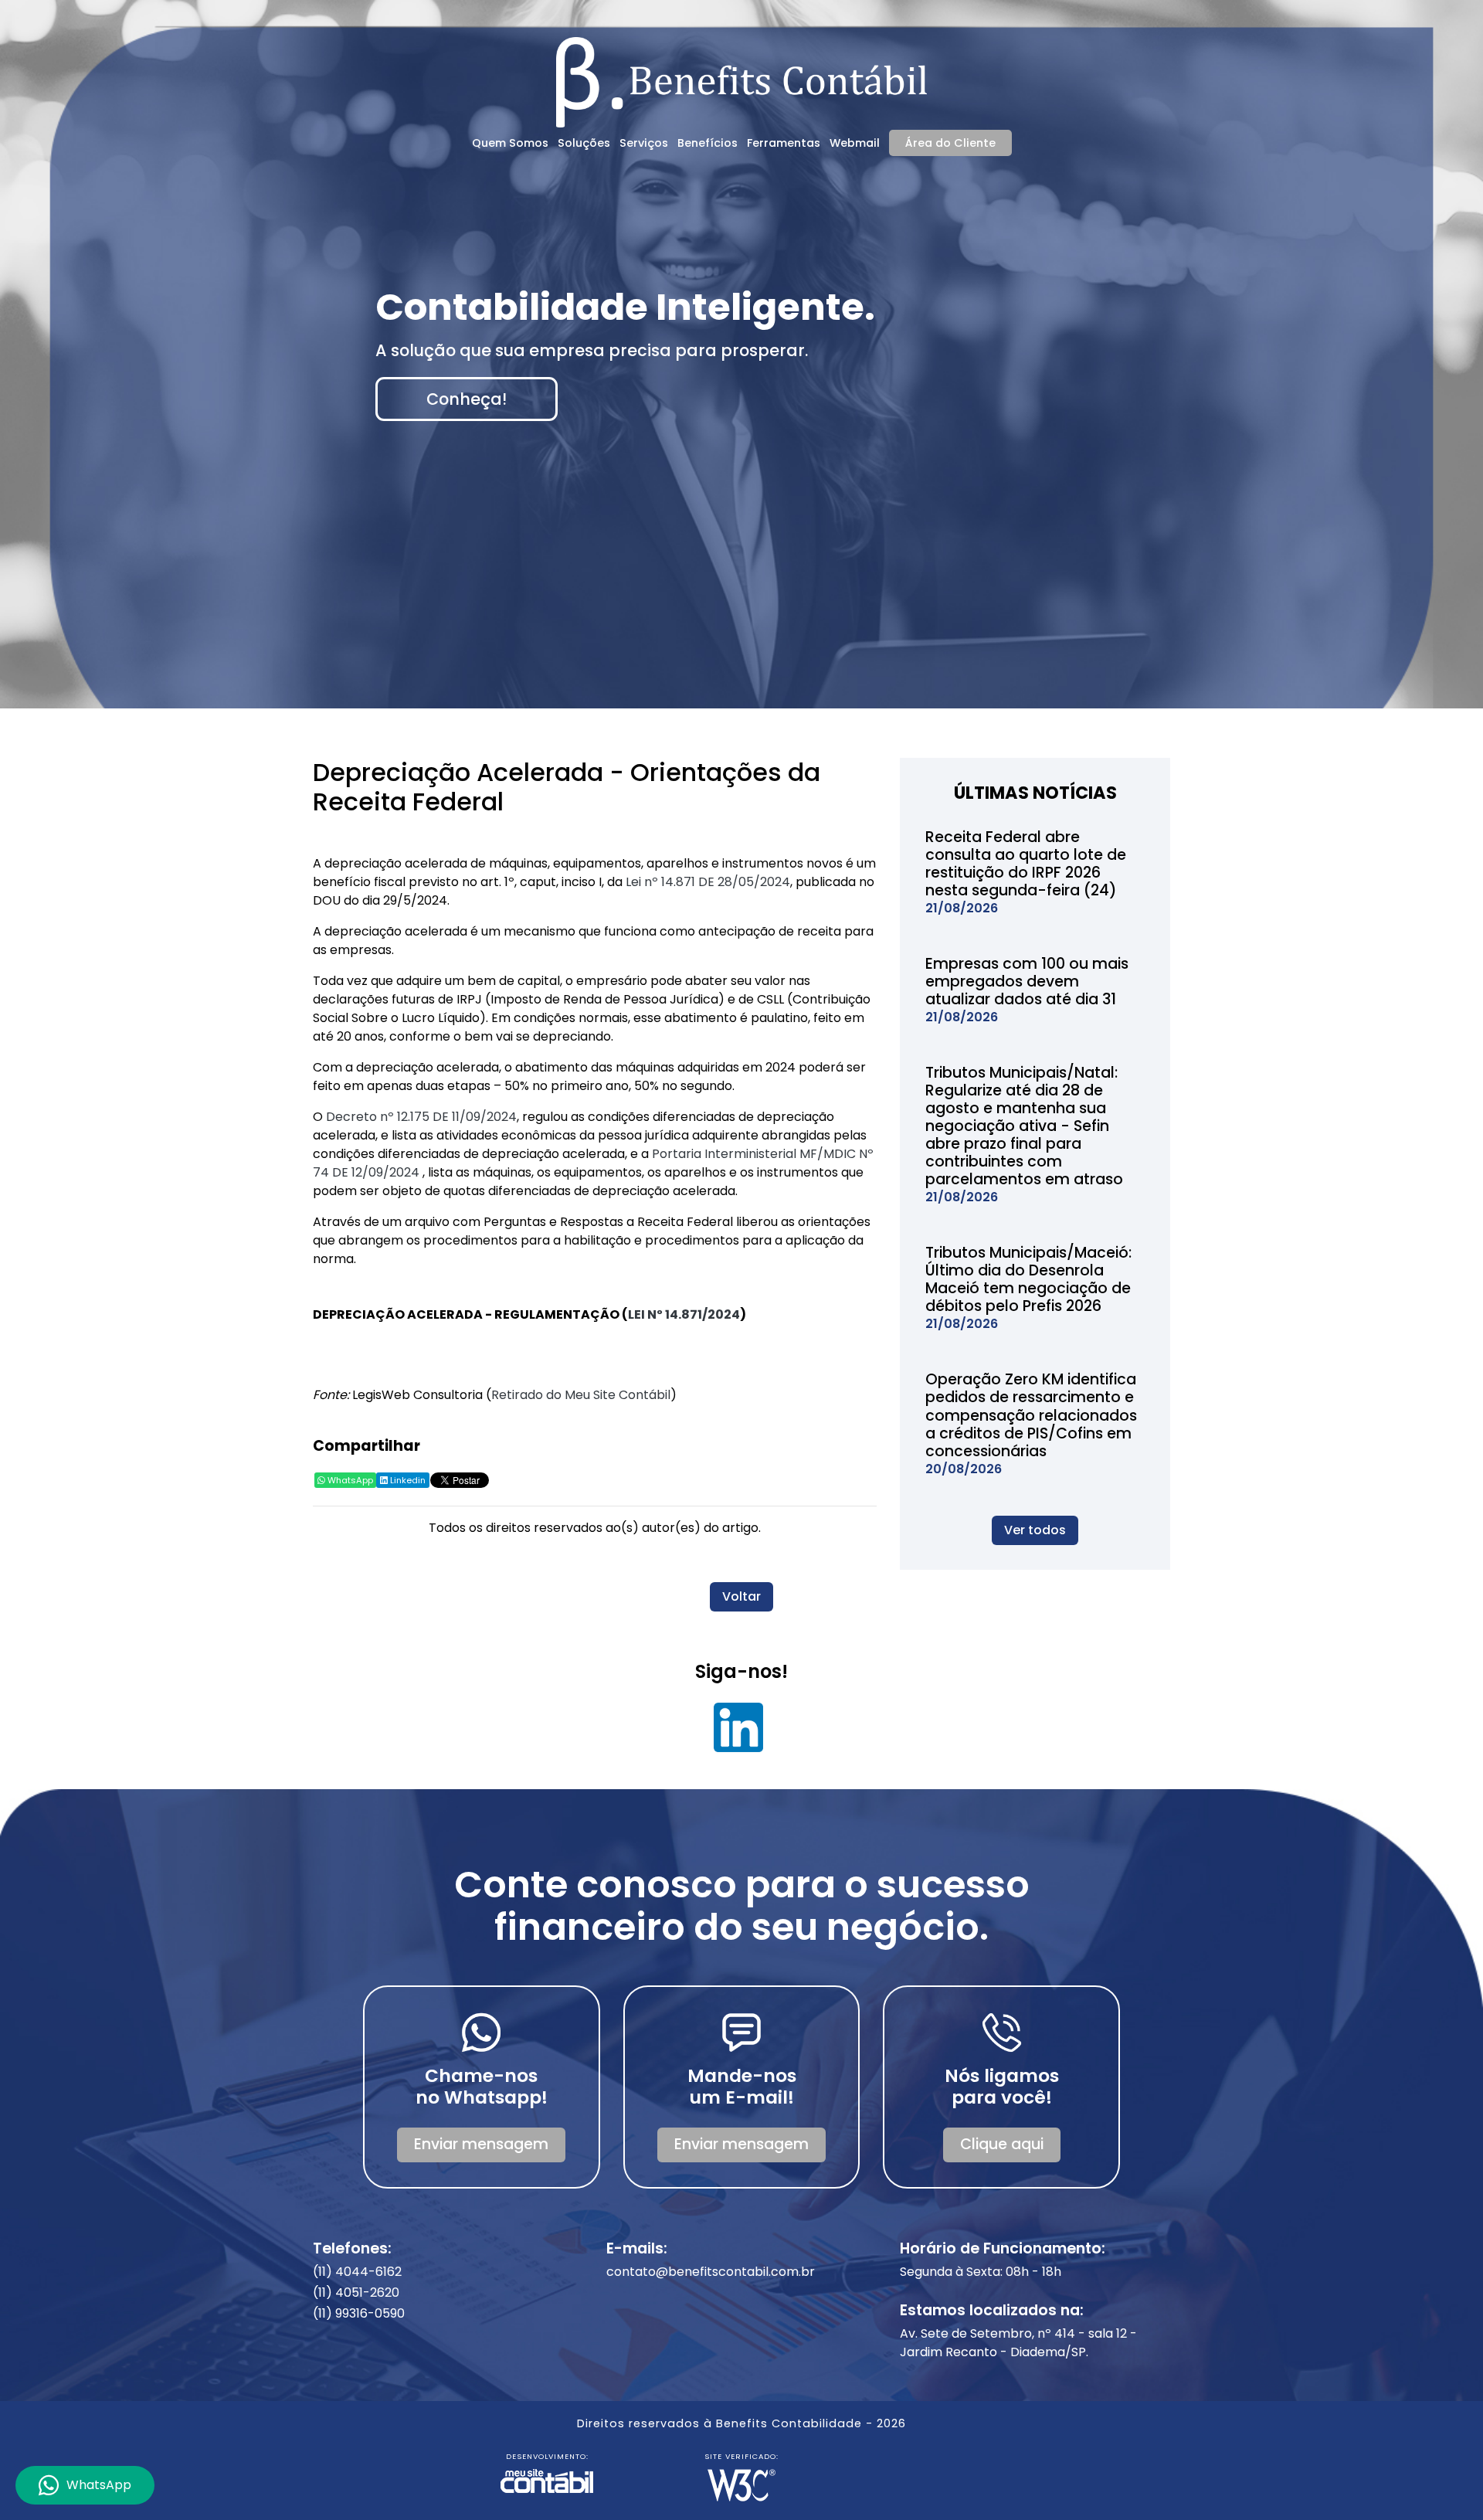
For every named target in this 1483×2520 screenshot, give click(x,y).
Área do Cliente (950, 143)
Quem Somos (510, 143)
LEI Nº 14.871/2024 (684, 1314)
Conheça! (467, 399)
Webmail (855, 143)
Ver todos (1035, 1530)
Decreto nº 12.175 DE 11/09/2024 (421, 1117)
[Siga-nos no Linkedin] (739, 1733)
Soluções (584, 143)
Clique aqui (1002, 2144)
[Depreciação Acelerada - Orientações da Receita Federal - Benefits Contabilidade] (741, 80)
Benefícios (708, 143)
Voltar (741, 1596)
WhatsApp (349, 1480)
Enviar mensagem (481, 2144)
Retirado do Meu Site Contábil (581, 1395)
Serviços (644, 143)
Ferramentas (784, 143)
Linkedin (407, 1480)
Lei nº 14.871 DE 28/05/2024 (708, 882)
